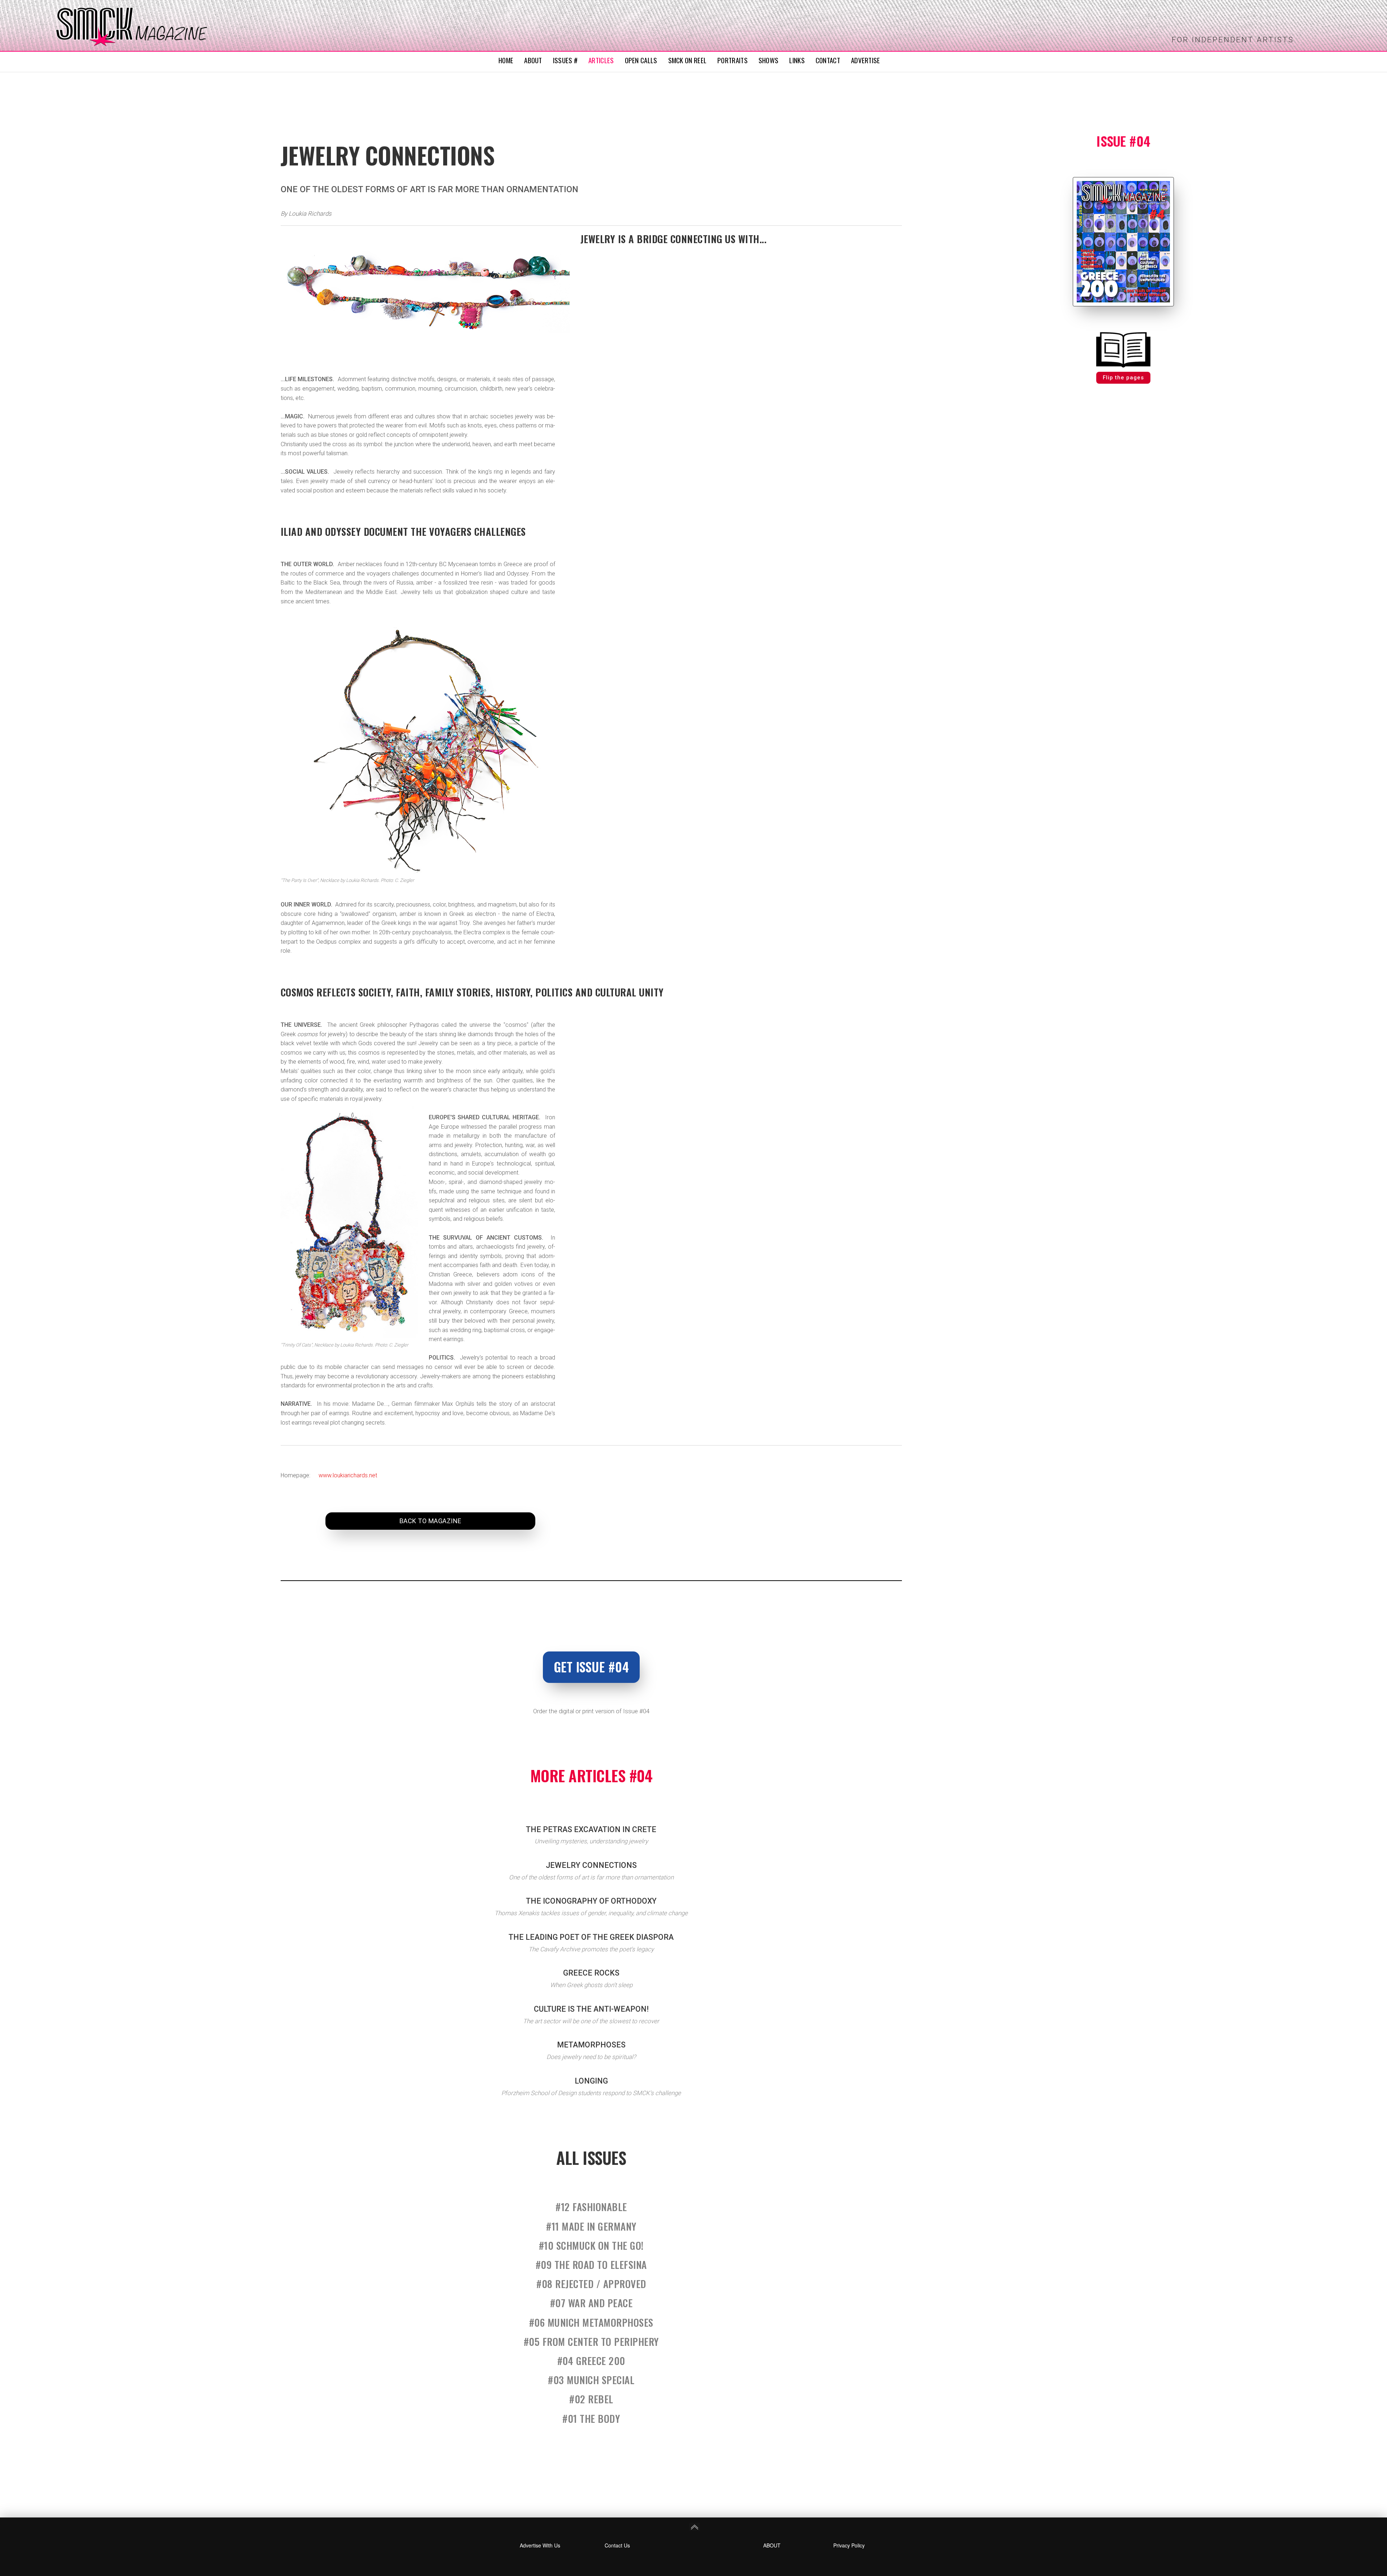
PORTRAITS (733, 60)
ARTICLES (601, 60)
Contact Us (617, 2545)
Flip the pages (1123, 378)
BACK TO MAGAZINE (431, 1521)
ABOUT (533, 60)
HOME (506, 60)
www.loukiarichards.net (348, 1475)
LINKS (797, 60)
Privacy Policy (849, 2545)
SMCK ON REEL (688, 60)
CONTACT (828, 60)
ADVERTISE (866, 60)
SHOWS (769, 60)
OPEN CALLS (641, 60)
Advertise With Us (540, 2545)
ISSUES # (565, 60)
